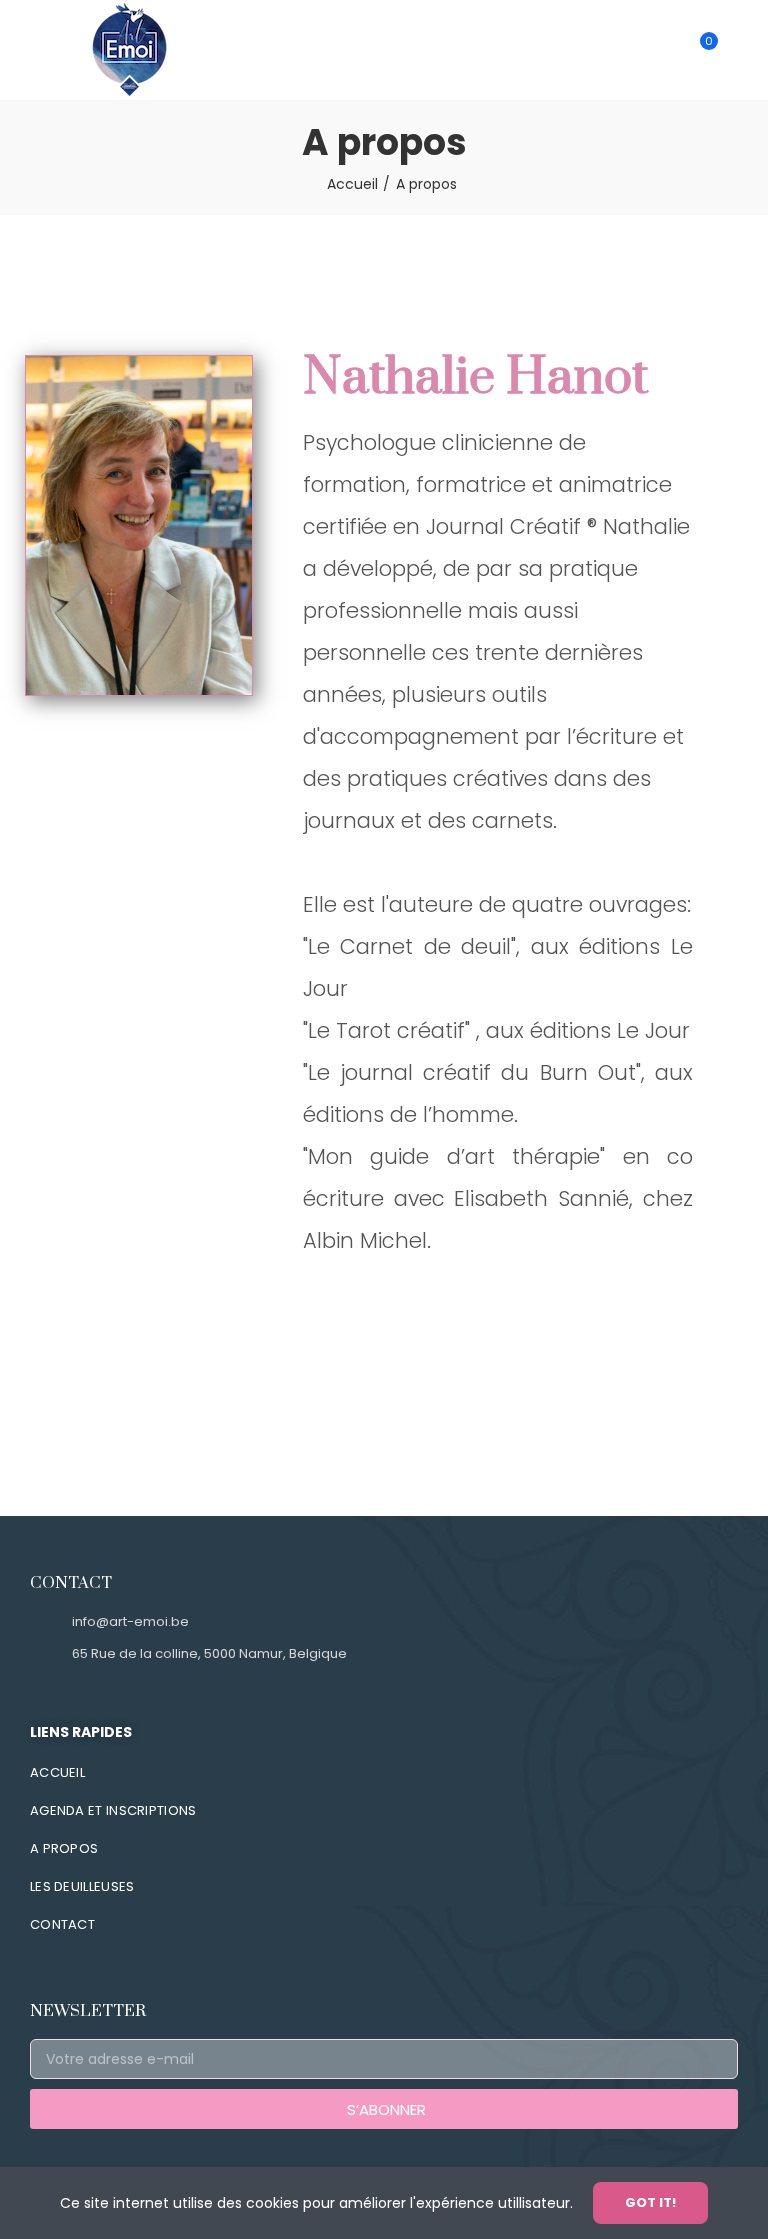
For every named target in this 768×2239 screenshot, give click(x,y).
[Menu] (31, 50)
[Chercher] (666, 50)
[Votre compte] (738, 50)
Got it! (650, 2202)
